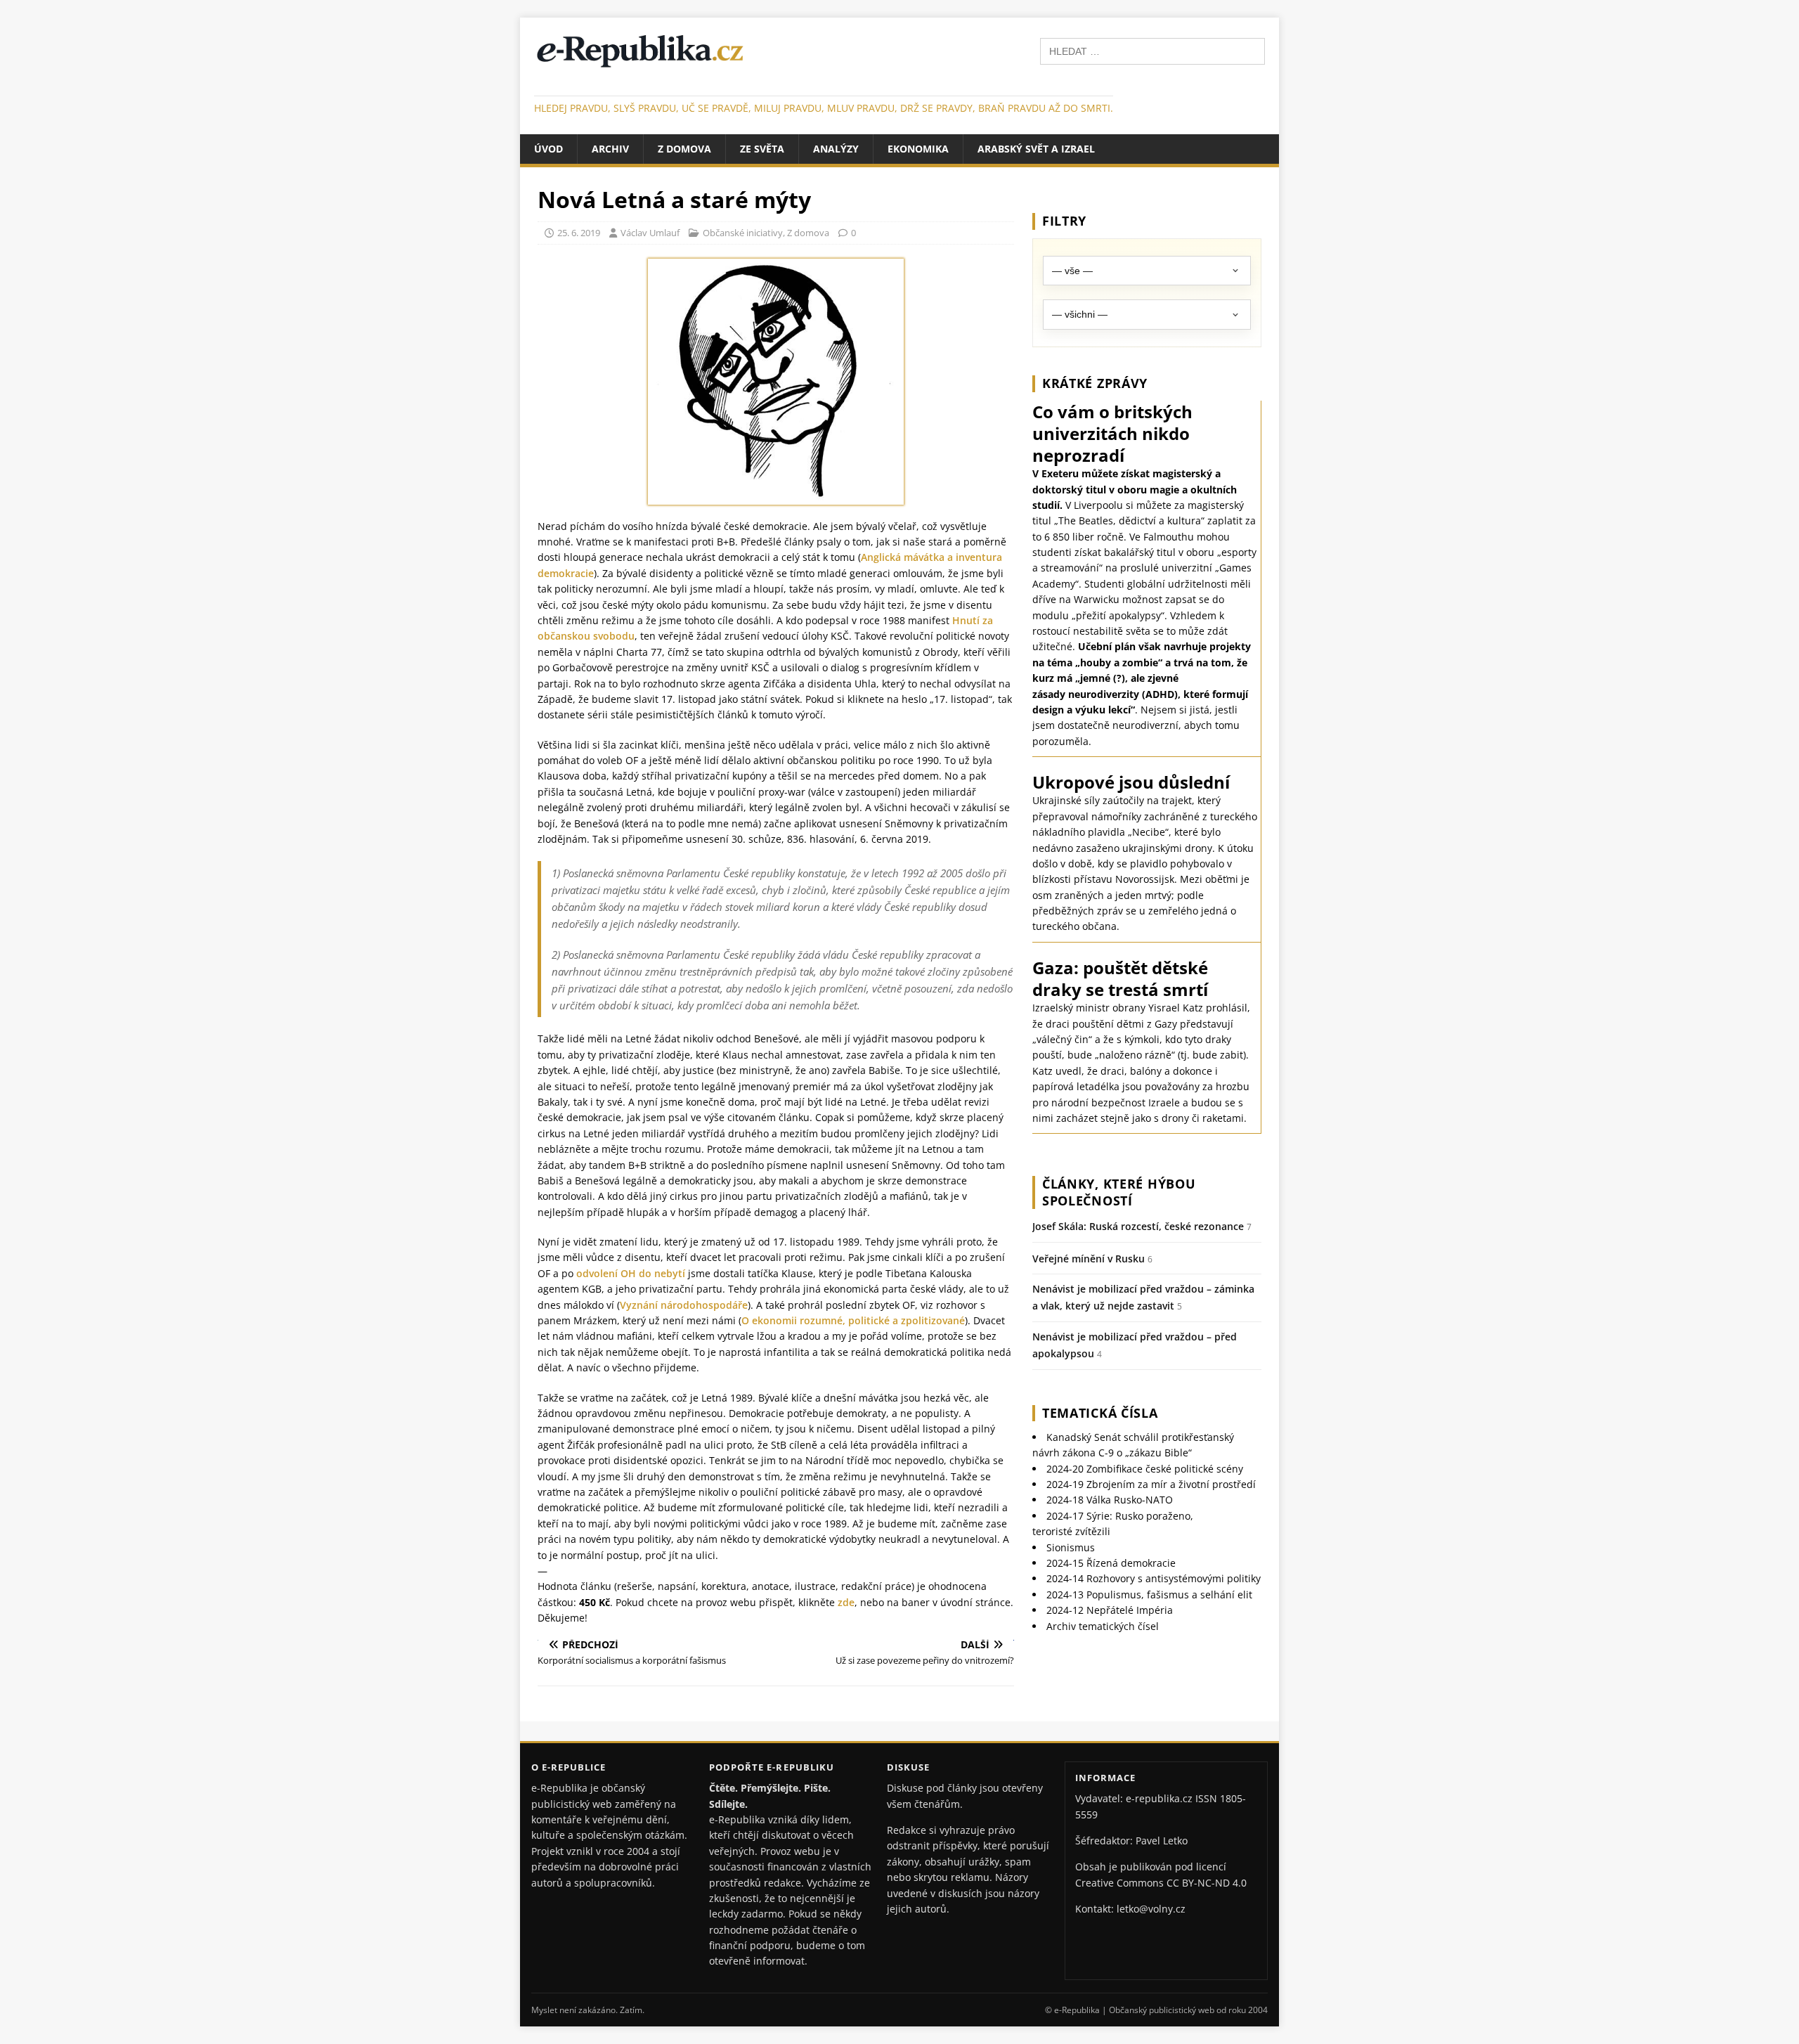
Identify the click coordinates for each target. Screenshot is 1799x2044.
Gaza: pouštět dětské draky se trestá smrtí (1120, 978)
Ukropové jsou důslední (1131, 782)
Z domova (684, 149)
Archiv (610, 149)
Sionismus (1071, 1547)
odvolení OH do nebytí (631, 1273)
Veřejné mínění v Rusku (1089, 1259)
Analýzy (836, 149)
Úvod (548, 149)
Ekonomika (918, 149)
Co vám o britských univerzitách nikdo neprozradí (1112, 433)
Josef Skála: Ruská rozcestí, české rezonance (1138, 1226)
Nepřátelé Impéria (1110, 1610)
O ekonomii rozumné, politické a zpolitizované (853, 1320)
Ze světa (762, 149)
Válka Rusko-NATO (1110, 1500)
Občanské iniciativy (743, 233)
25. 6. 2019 (579, 233)
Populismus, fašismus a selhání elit (1149, 1595)
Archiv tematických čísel (1103, 1626)
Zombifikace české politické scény (1145, 1469)
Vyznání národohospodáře (684, 1305)
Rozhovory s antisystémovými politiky (1154, 1578)
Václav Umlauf (650, 233)
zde (846, 1602)
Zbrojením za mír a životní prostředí (1151, 1484)
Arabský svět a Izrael (1036, 149)
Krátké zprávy (1095, 383)
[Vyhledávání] (1152, 50)
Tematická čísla (1100, 1413)
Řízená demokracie (1111, 1563)
